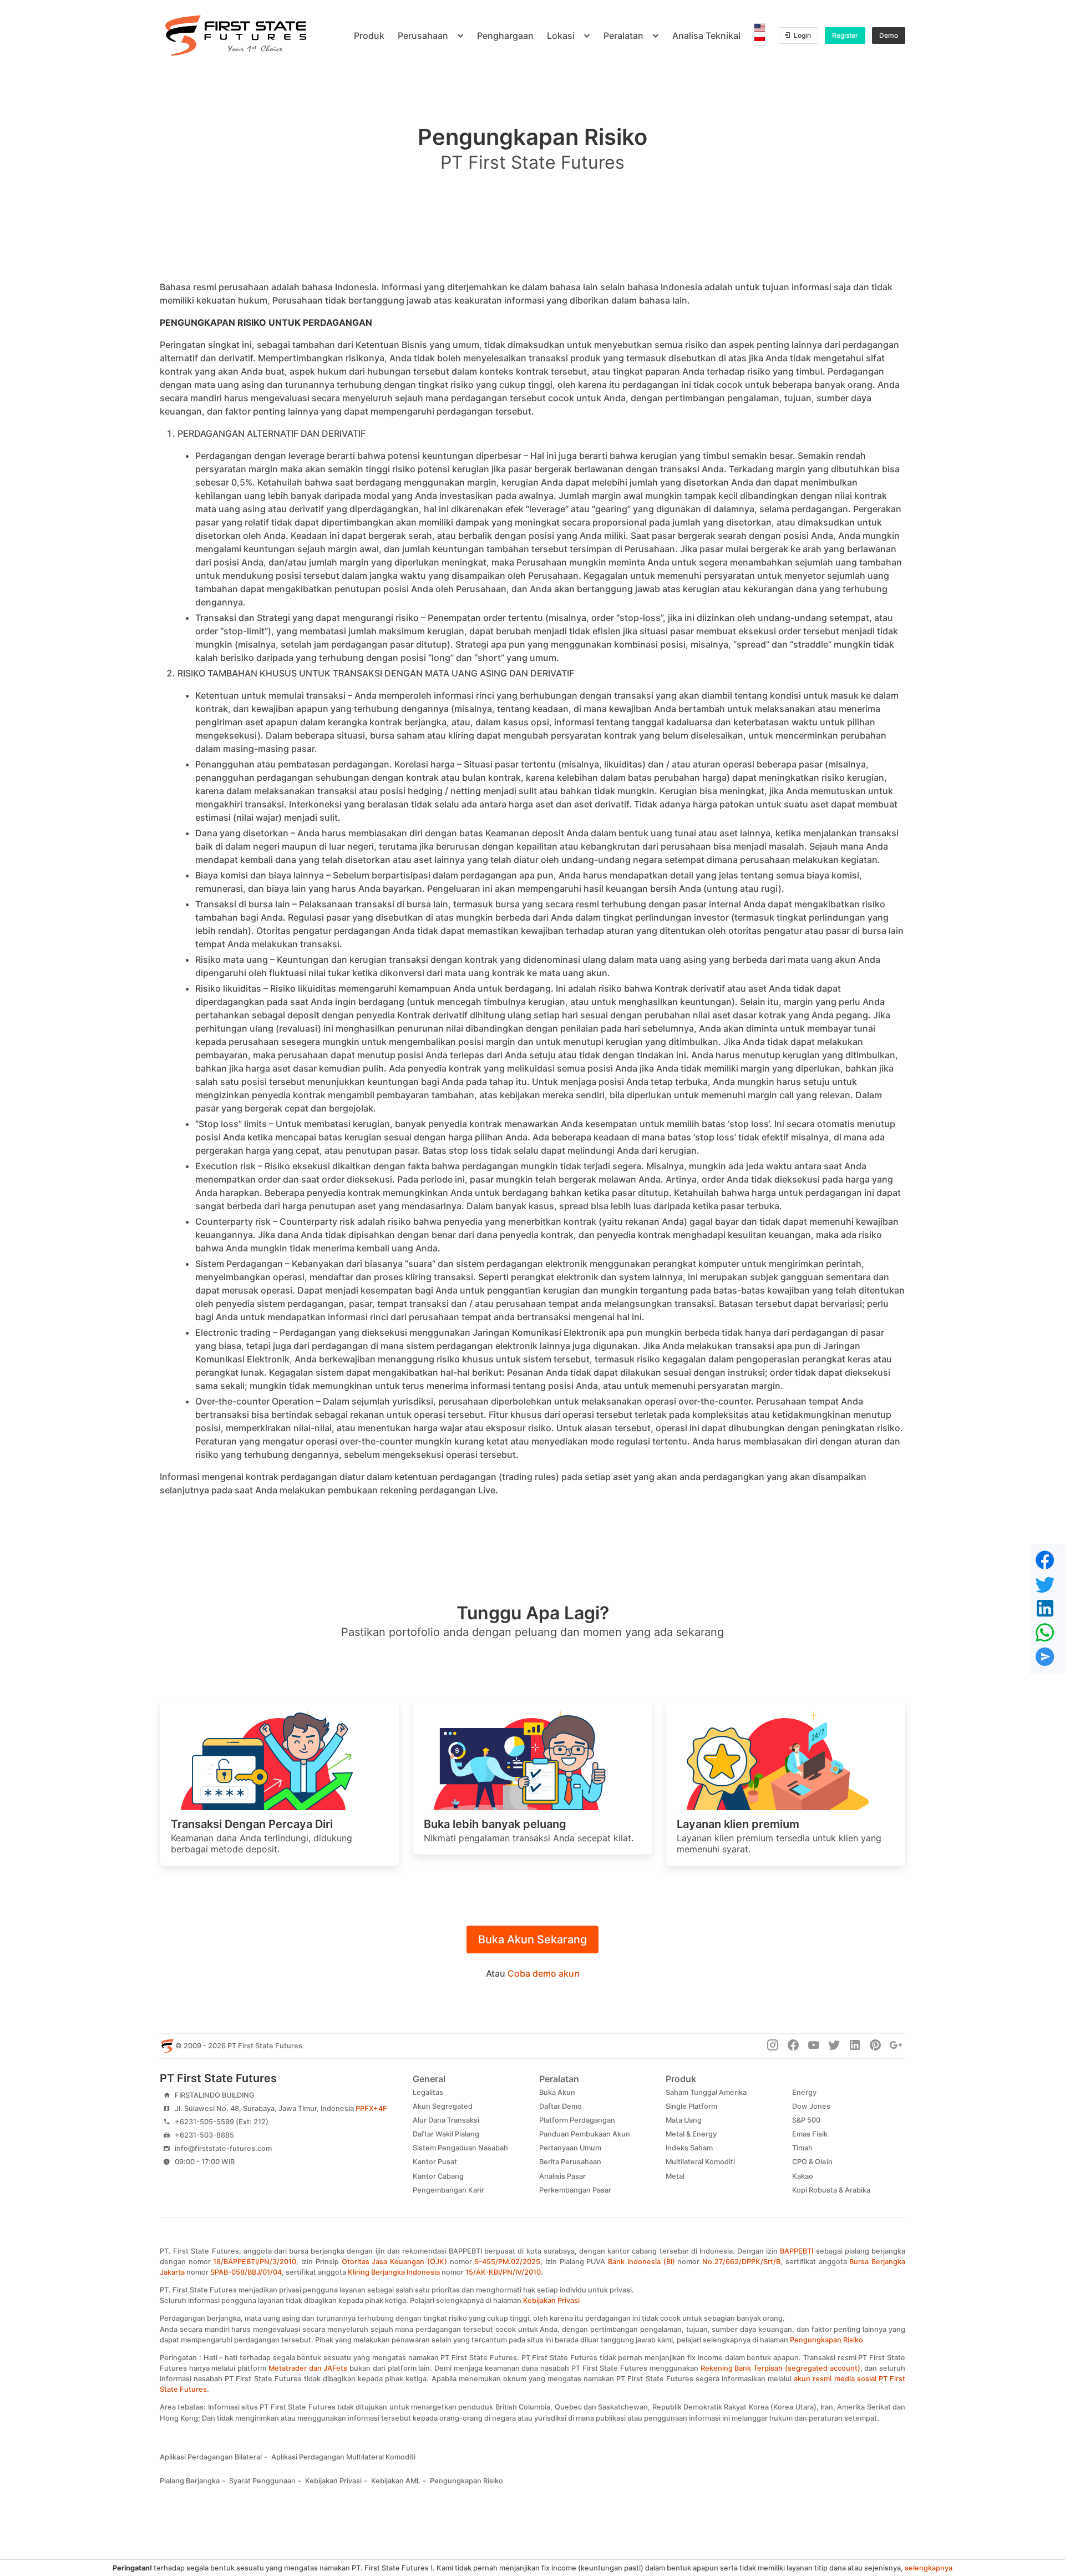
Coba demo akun (544, 1973)
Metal (675, 2176)
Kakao (803, 2176)
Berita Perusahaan (570, 2162)
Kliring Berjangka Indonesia (394, 2272)
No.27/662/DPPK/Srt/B (741, 2262)
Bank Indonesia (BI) (641, 2262)
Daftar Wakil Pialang (446, 2134)
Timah (802, 2148)
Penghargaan (505, 36)
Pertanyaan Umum (570, 2148)
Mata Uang (684, 2120)
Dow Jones (811, 2106)
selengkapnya (929, 2568)
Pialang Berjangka (190, 2481)
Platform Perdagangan (577, 2120)
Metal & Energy (691, 2134)
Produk (369, 36)
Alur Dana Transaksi (446, 2120)
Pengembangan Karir (448, 2190)
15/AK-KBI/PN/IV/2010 (503, 2272)
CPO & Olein (812, 2162)
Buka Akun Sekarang (532, 1939)
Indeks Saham (689, 2148)
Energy (804, 2092)
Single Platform (691, 2106)
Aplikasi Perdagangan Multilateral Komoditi (343, 2457)
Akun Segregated (443, 2106)
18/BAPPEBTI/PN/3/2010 (255, 2262)
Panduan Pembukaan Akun (585, 2134)
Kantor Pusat (435, 2162)
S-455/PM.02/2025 (507, 2262)
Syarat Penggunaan (262, 2481)
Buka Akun (557, 2092)
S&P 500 (806, 2120)
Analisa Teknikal (706, 36)
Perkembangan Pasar (575, 2190)
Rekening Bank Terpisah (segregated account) (780, 2368)
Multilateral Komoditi (700, 2162)
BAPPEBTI (797, 2251)
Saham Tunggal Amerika (706, 2092)
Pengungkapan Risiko (826, 2340)
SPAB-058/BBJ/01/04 (246, 2272)
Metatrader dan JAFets (308, 2368)
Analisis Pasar (562, 2176)
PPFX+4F (371, 2108)
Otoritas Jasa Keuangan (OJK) (394, 2262)
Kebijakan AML (396, 2481)
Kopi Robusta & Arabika (831, 2190)
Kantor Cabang (438, 2176)
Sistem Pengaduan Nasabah (460, 2148)
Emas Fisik (810, 2134)
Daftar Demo (561, 2106)
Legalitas (428, 2092)
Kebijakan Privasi (551, 2300)
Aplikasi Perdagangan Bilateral (211, 2457)
